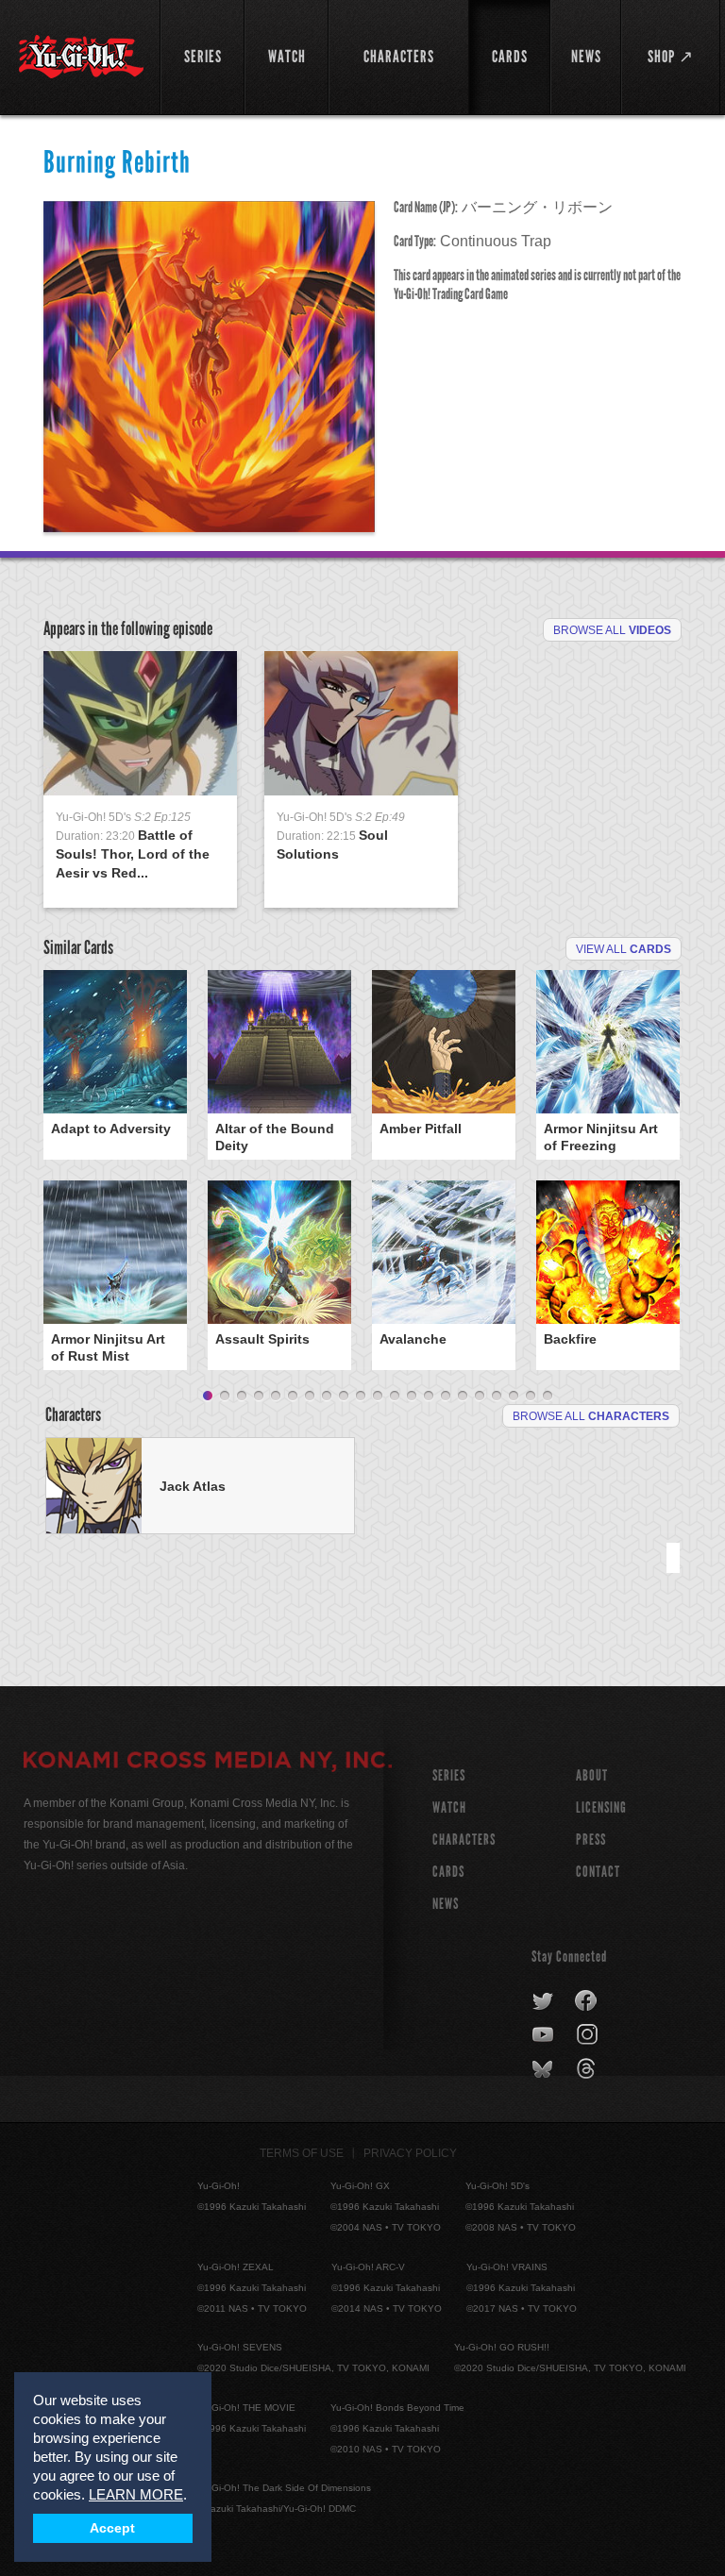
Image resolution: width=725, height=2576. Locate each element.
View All (624, 949)
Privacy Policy (410, 2153)
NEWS (446, 1904)
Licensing (601, 1807)
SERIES (449, 1775)
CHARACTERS (464, 1840)
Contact (598, 1872)
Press (591, 1840)
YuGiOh (81, 57)
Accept (112, 2528)
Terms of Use (302, 2153)
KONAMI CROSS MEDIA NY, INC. (208, 1763)
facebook (587, 2001)
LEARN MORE (136, 2494)
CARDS (448, 1872)
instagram (589, 2035)
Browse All (612, 630)
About (592, 1775)
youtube (544, 2035)
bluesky (544, 2069)
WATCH (449, 1807)
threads (589, 2069)
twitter (543, 2001)
